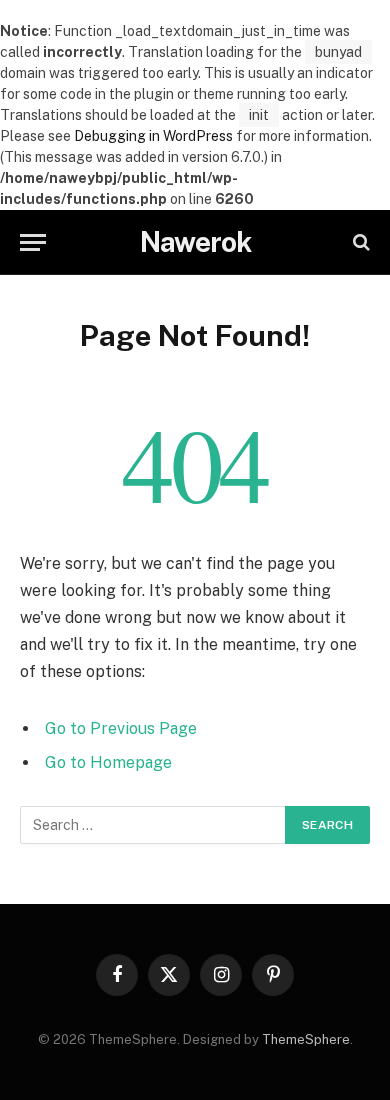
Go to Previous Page (121, 728)
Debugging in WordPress (153, 136)
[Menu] (33, 242)
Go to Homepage (108, 762)
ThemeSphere (306, 1039)
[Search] (359, 242)
